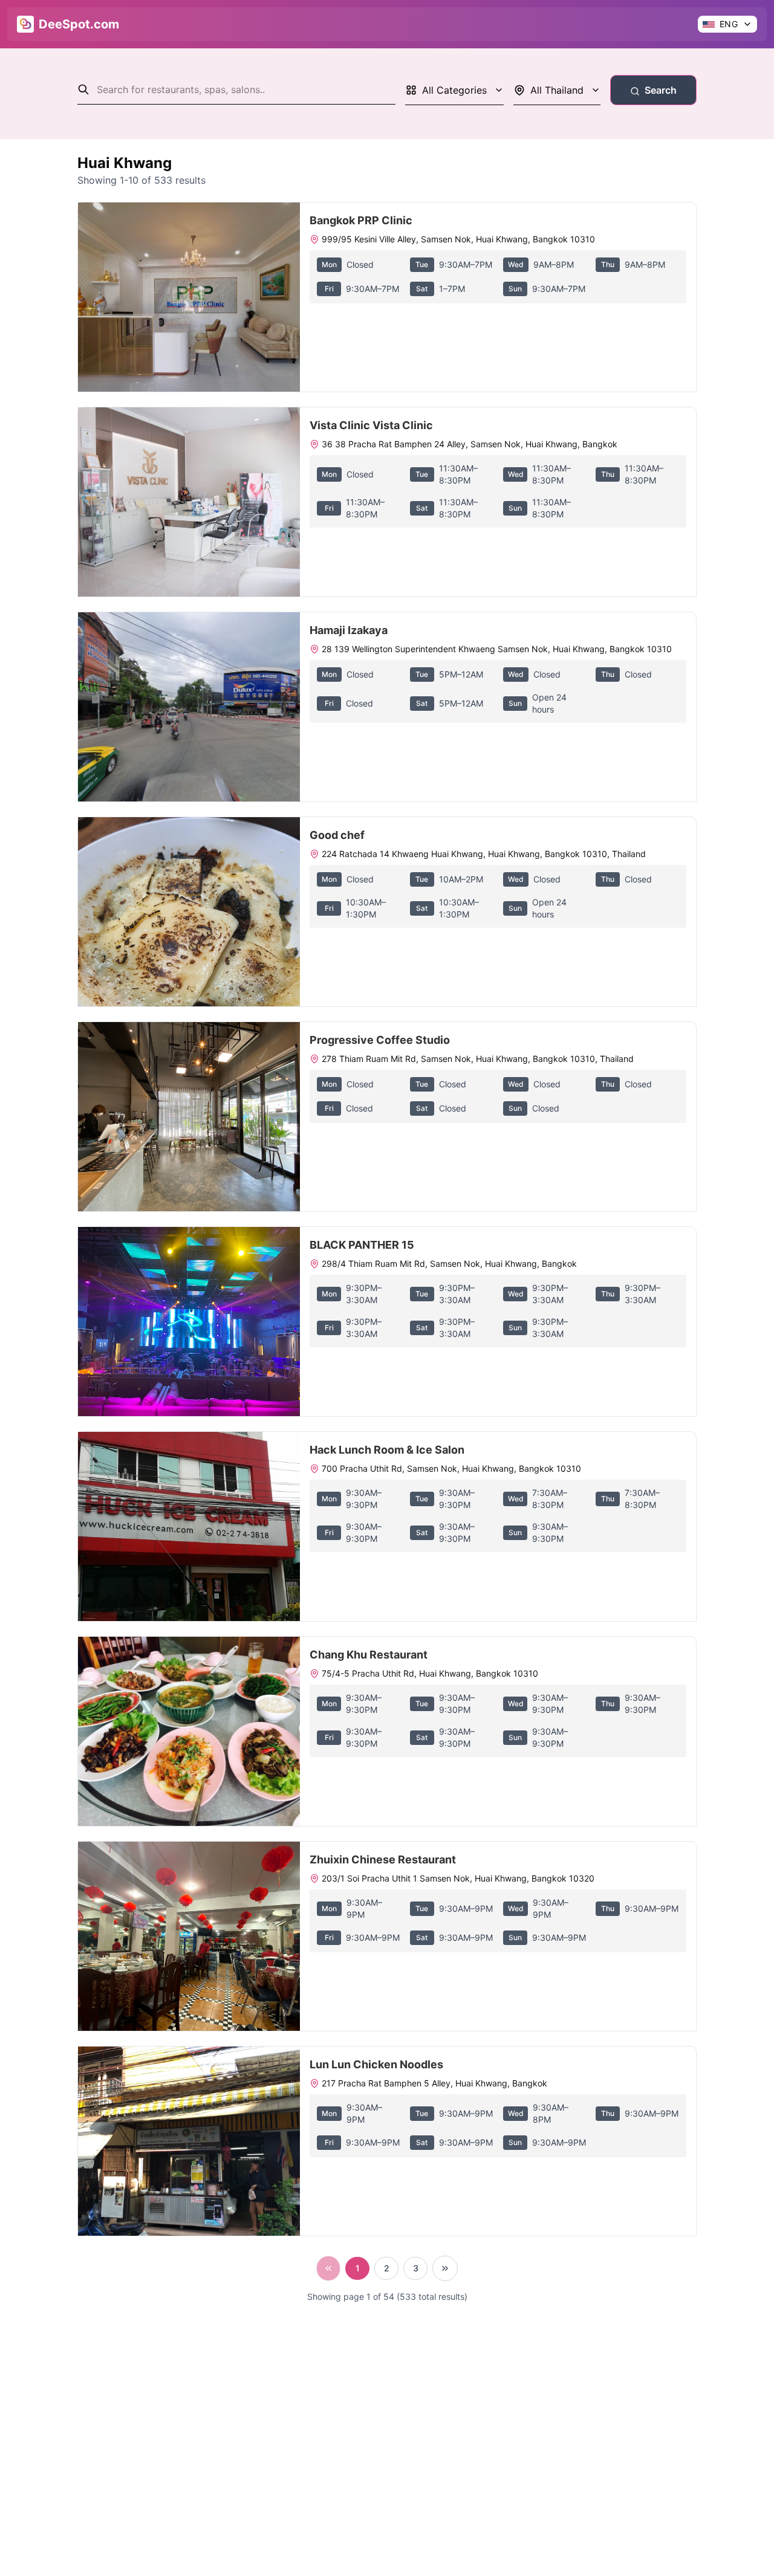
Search (661, 90)
